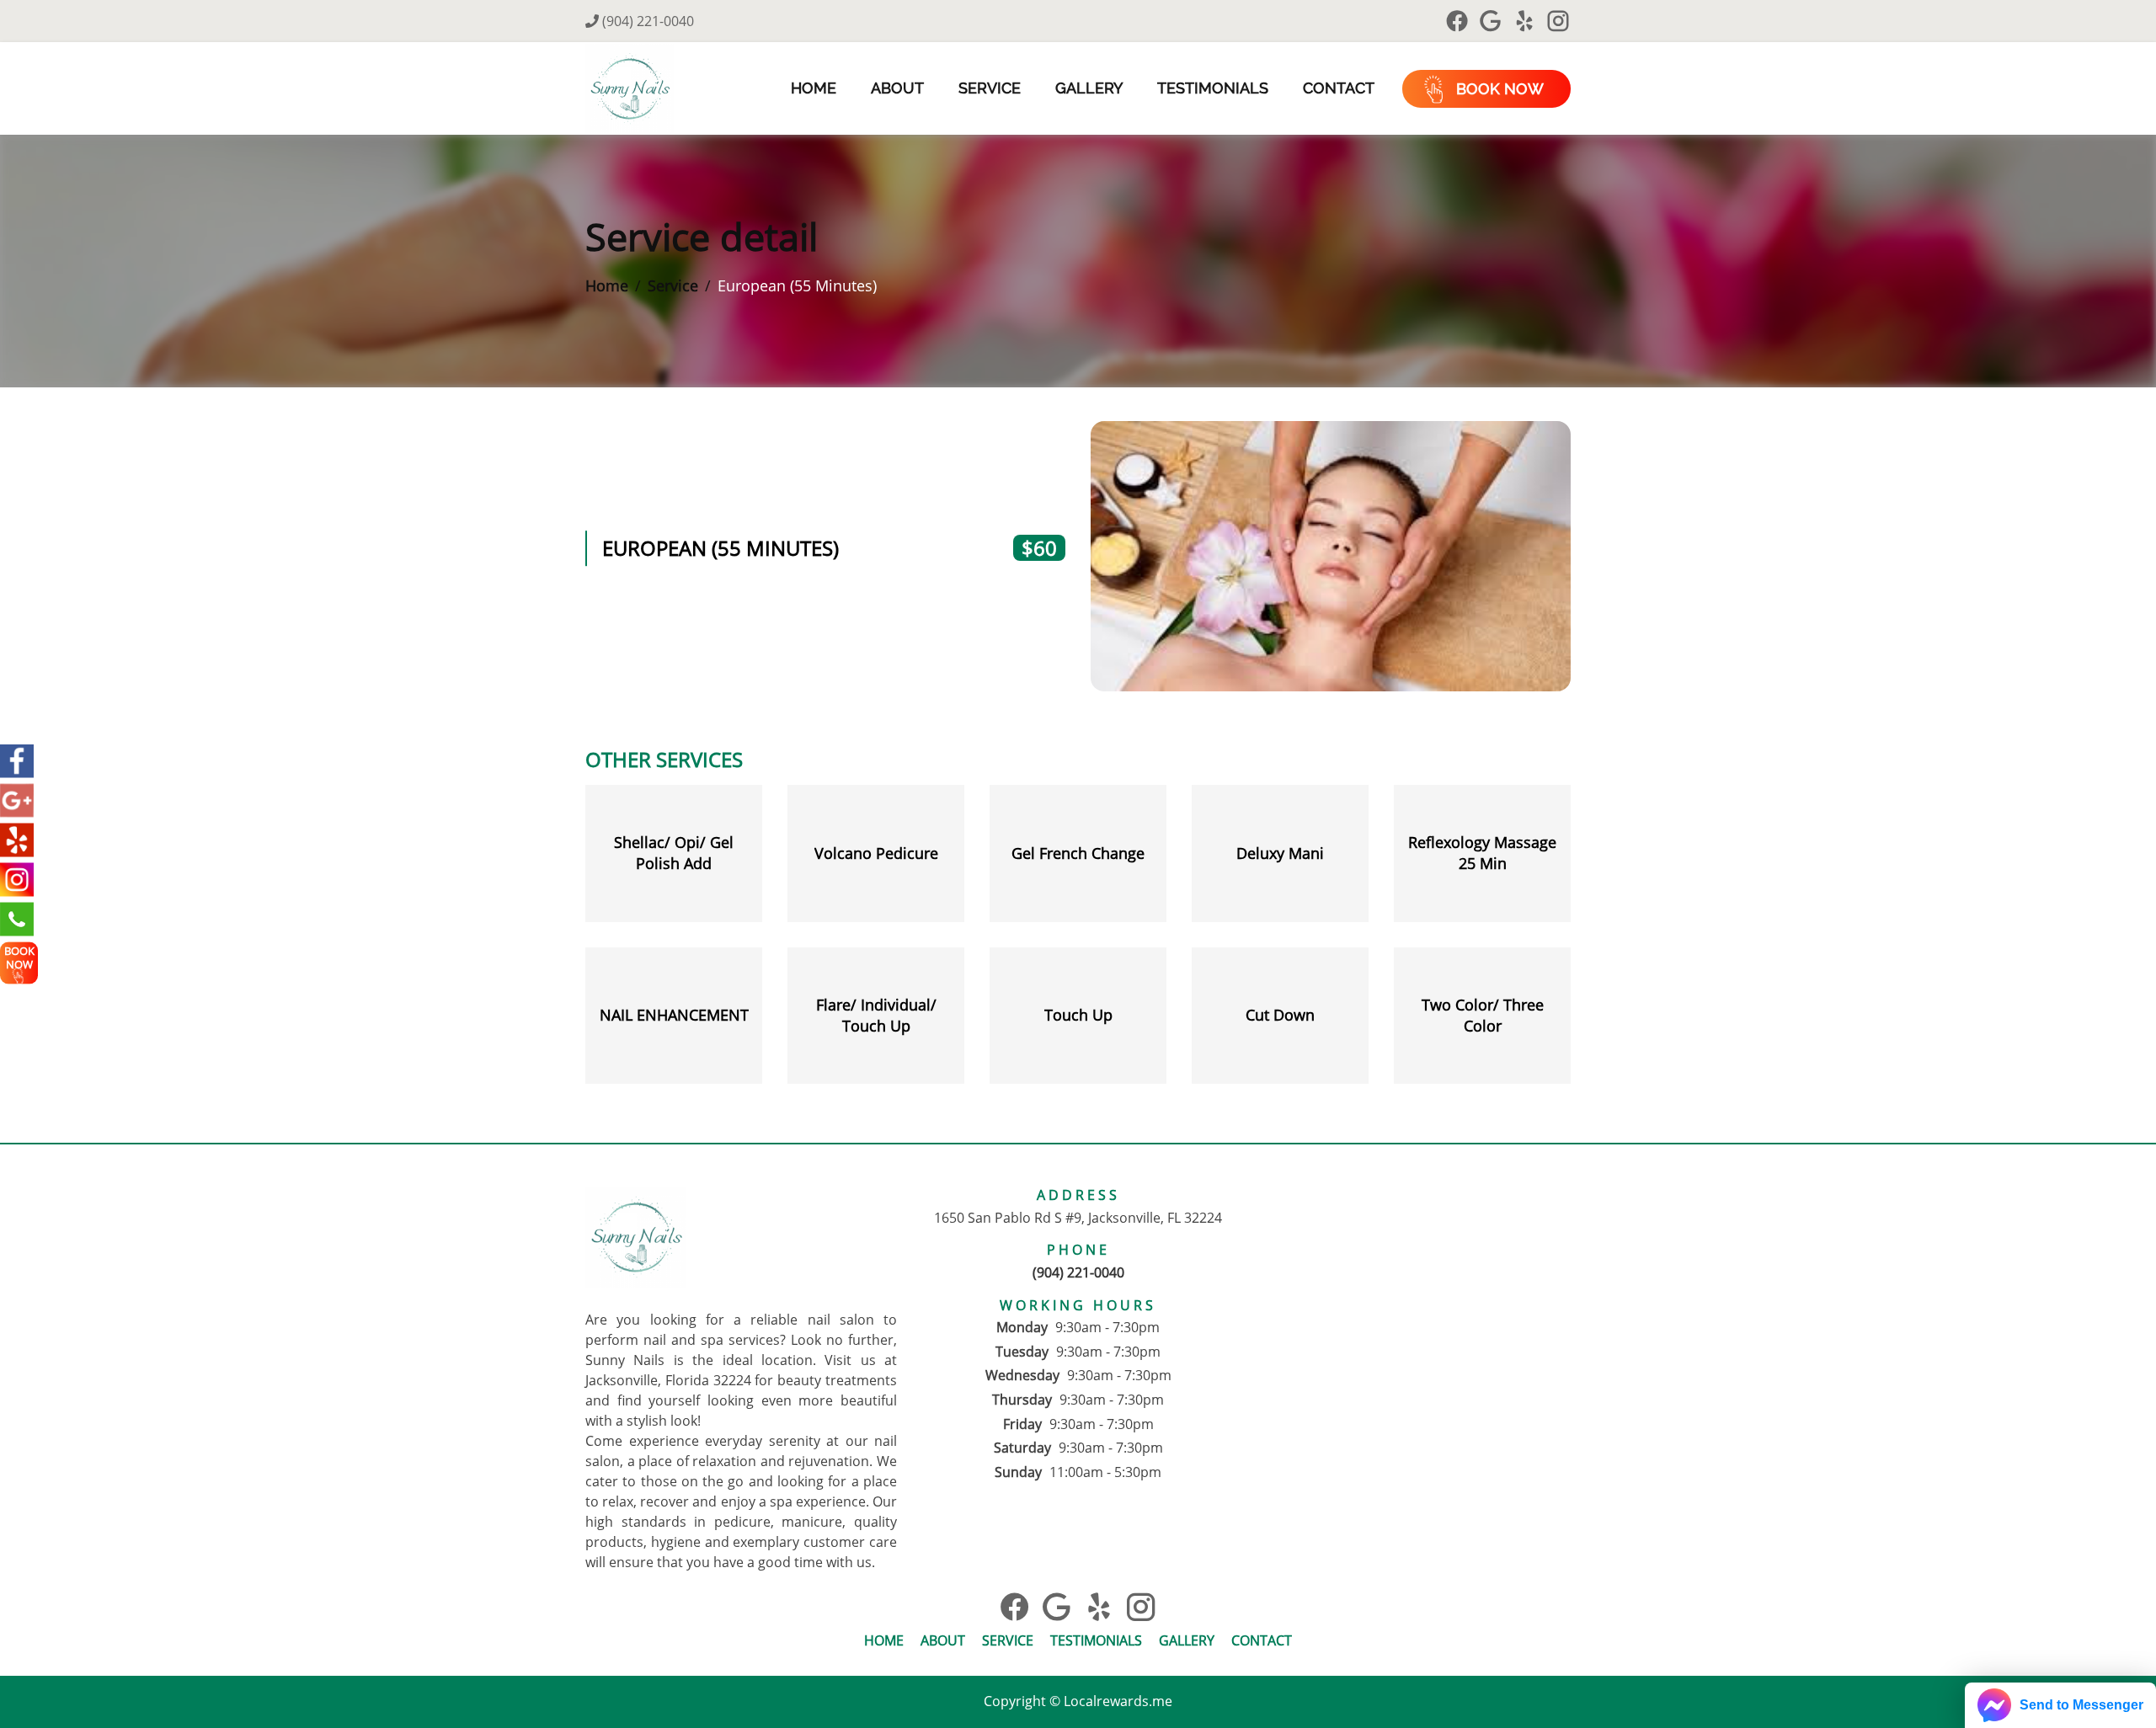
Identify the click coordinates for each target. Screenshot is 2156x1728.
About (897, 88)
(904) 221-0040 (646, 21)
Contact (1339, 88)
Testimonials (1213, 88)
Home (814, 88)
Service (990, 88)
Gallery (1089, 88)
